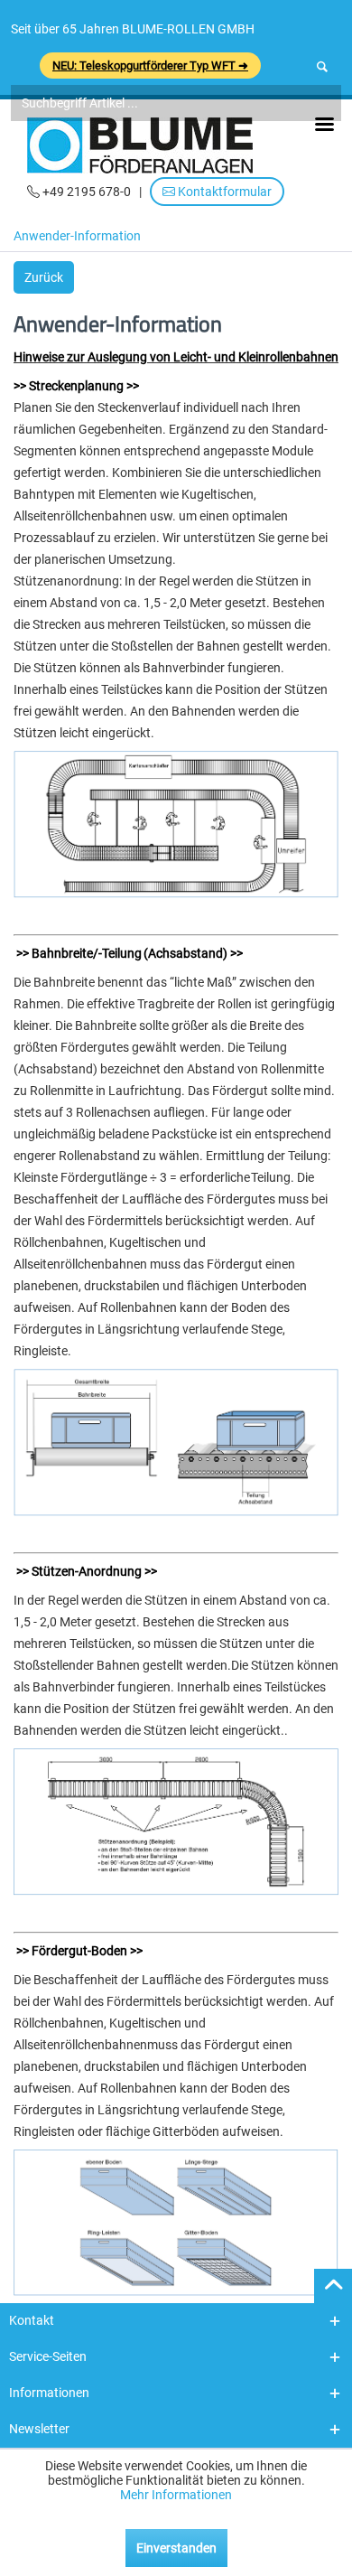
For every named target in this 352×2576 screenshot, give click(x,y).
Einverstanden (176, 2548)
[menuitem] (82, 238)
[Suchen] (322, 67)
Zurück (44, 277)
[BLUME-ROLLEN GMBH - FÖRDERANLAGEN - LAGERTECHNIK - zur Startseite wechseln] (140, 145)
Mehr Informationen (176, 2495)
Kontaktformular (223, 192)
